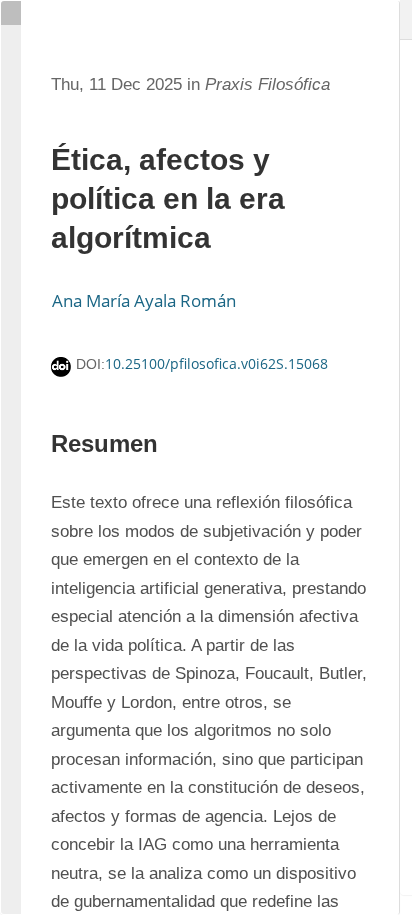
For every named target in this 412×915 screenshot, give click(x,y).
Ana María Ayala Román (144, 300)
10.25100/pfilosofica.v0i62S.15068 (216, 363)
